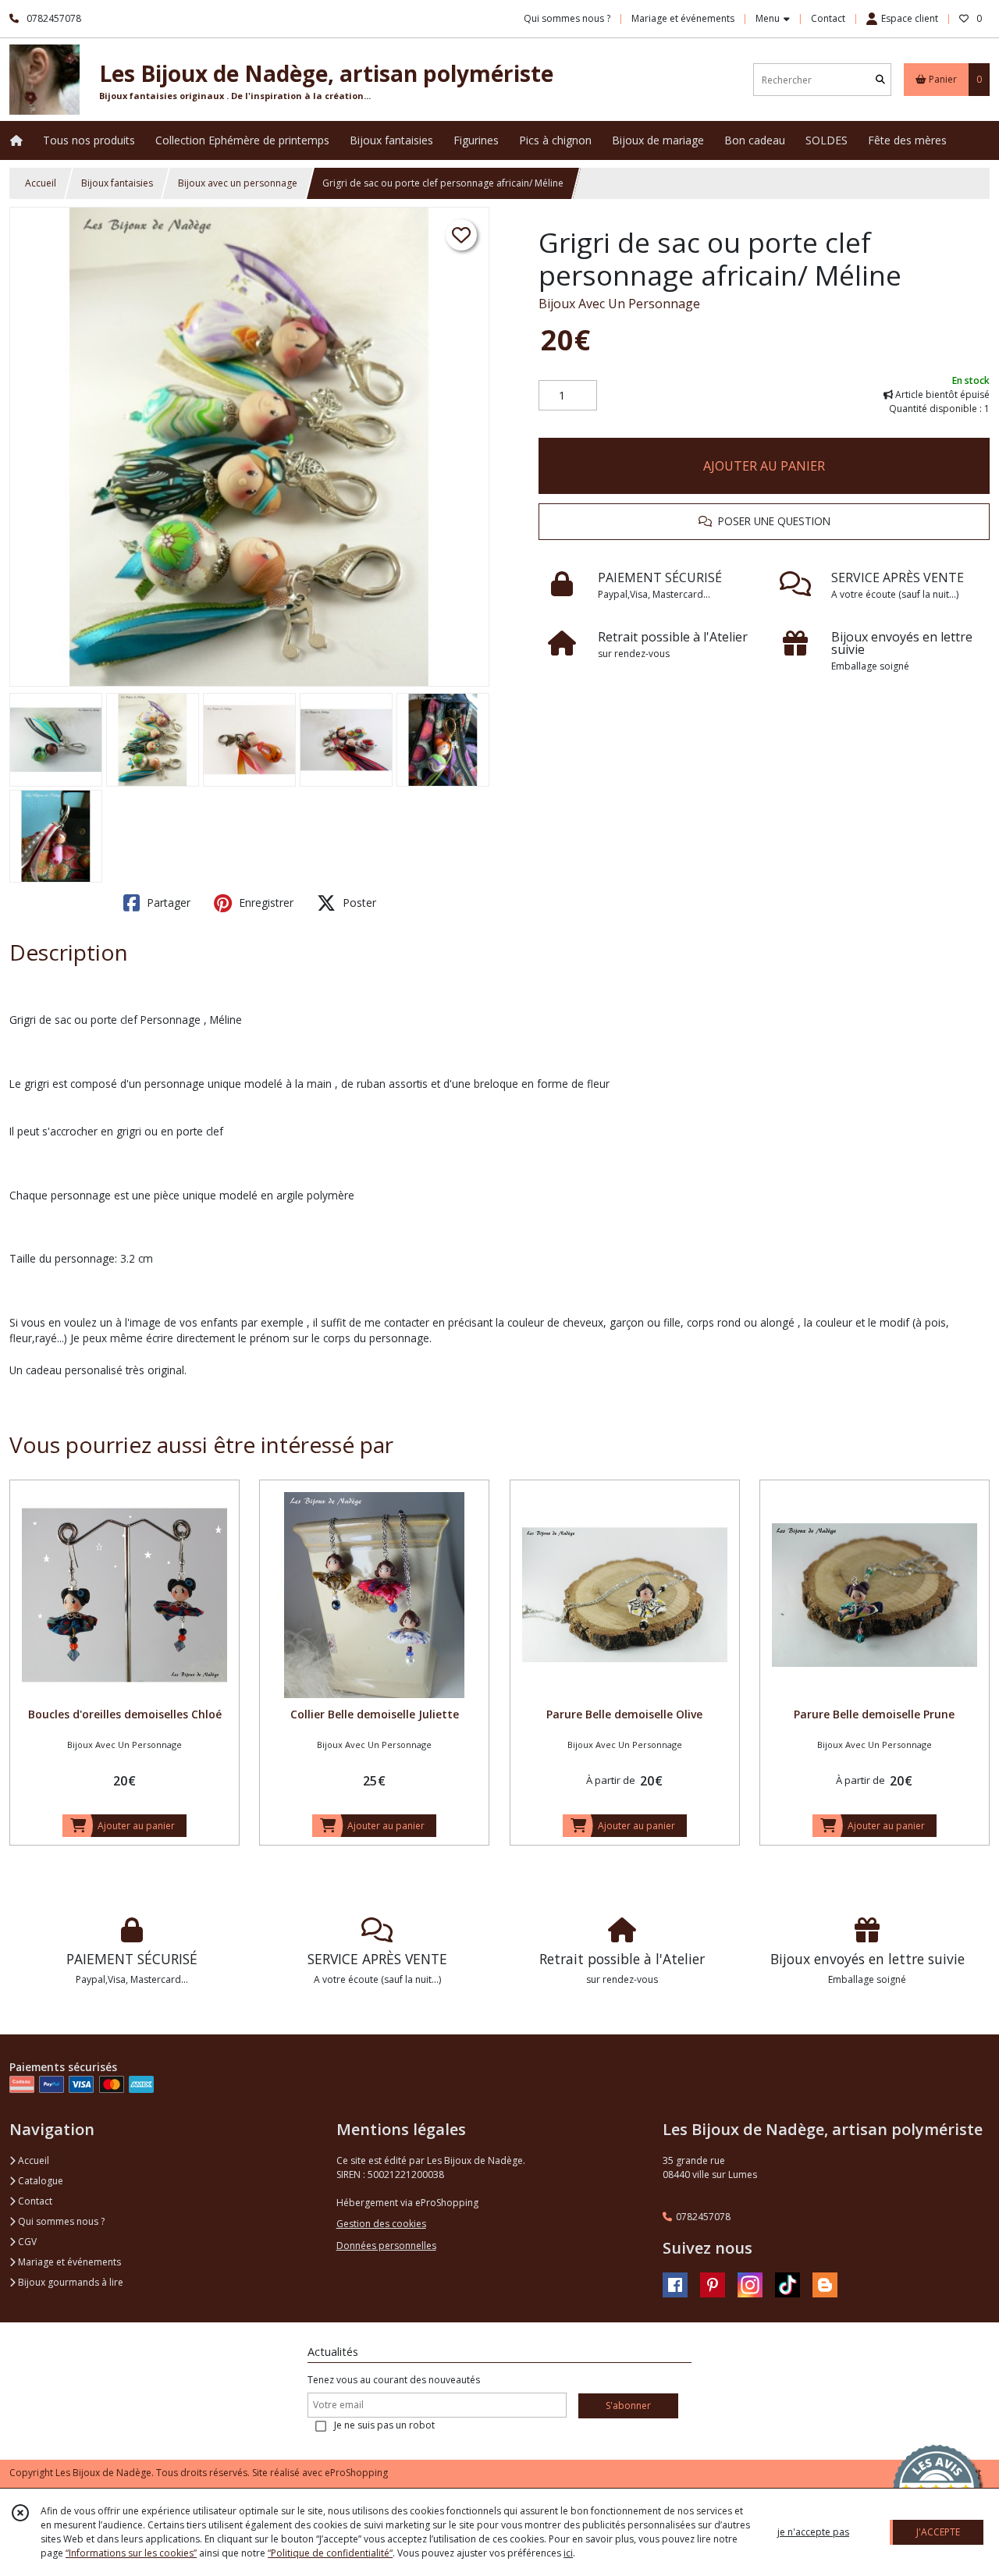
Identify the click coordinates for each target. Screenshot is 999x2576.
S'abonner (628, 2405)
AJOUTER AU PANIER (764, 466)
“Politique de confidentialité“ (330, 2553)
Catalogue (39, 2181)
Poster (358, 902)
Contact (828, 18)
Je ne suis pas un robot (384, 2425)
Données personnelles (386, 2246)
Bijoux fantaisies (117, 183)
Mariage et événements (68, 2262)
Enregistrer (265, 902)
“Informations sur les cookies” (131, 2553)
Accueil (41, 183)
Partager (167, 902)
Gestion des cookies (381, 2224)
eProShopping (356, 2473)
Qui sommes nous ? (60, 2221)
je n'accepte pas (813, 2532)
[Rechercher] (880, 80)
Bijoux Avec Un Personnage (619, 304)
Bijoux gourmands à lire (69, 2282)
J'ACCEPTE (938, 2532)
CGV (26, 2242)
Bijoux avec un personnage (238, 183)
